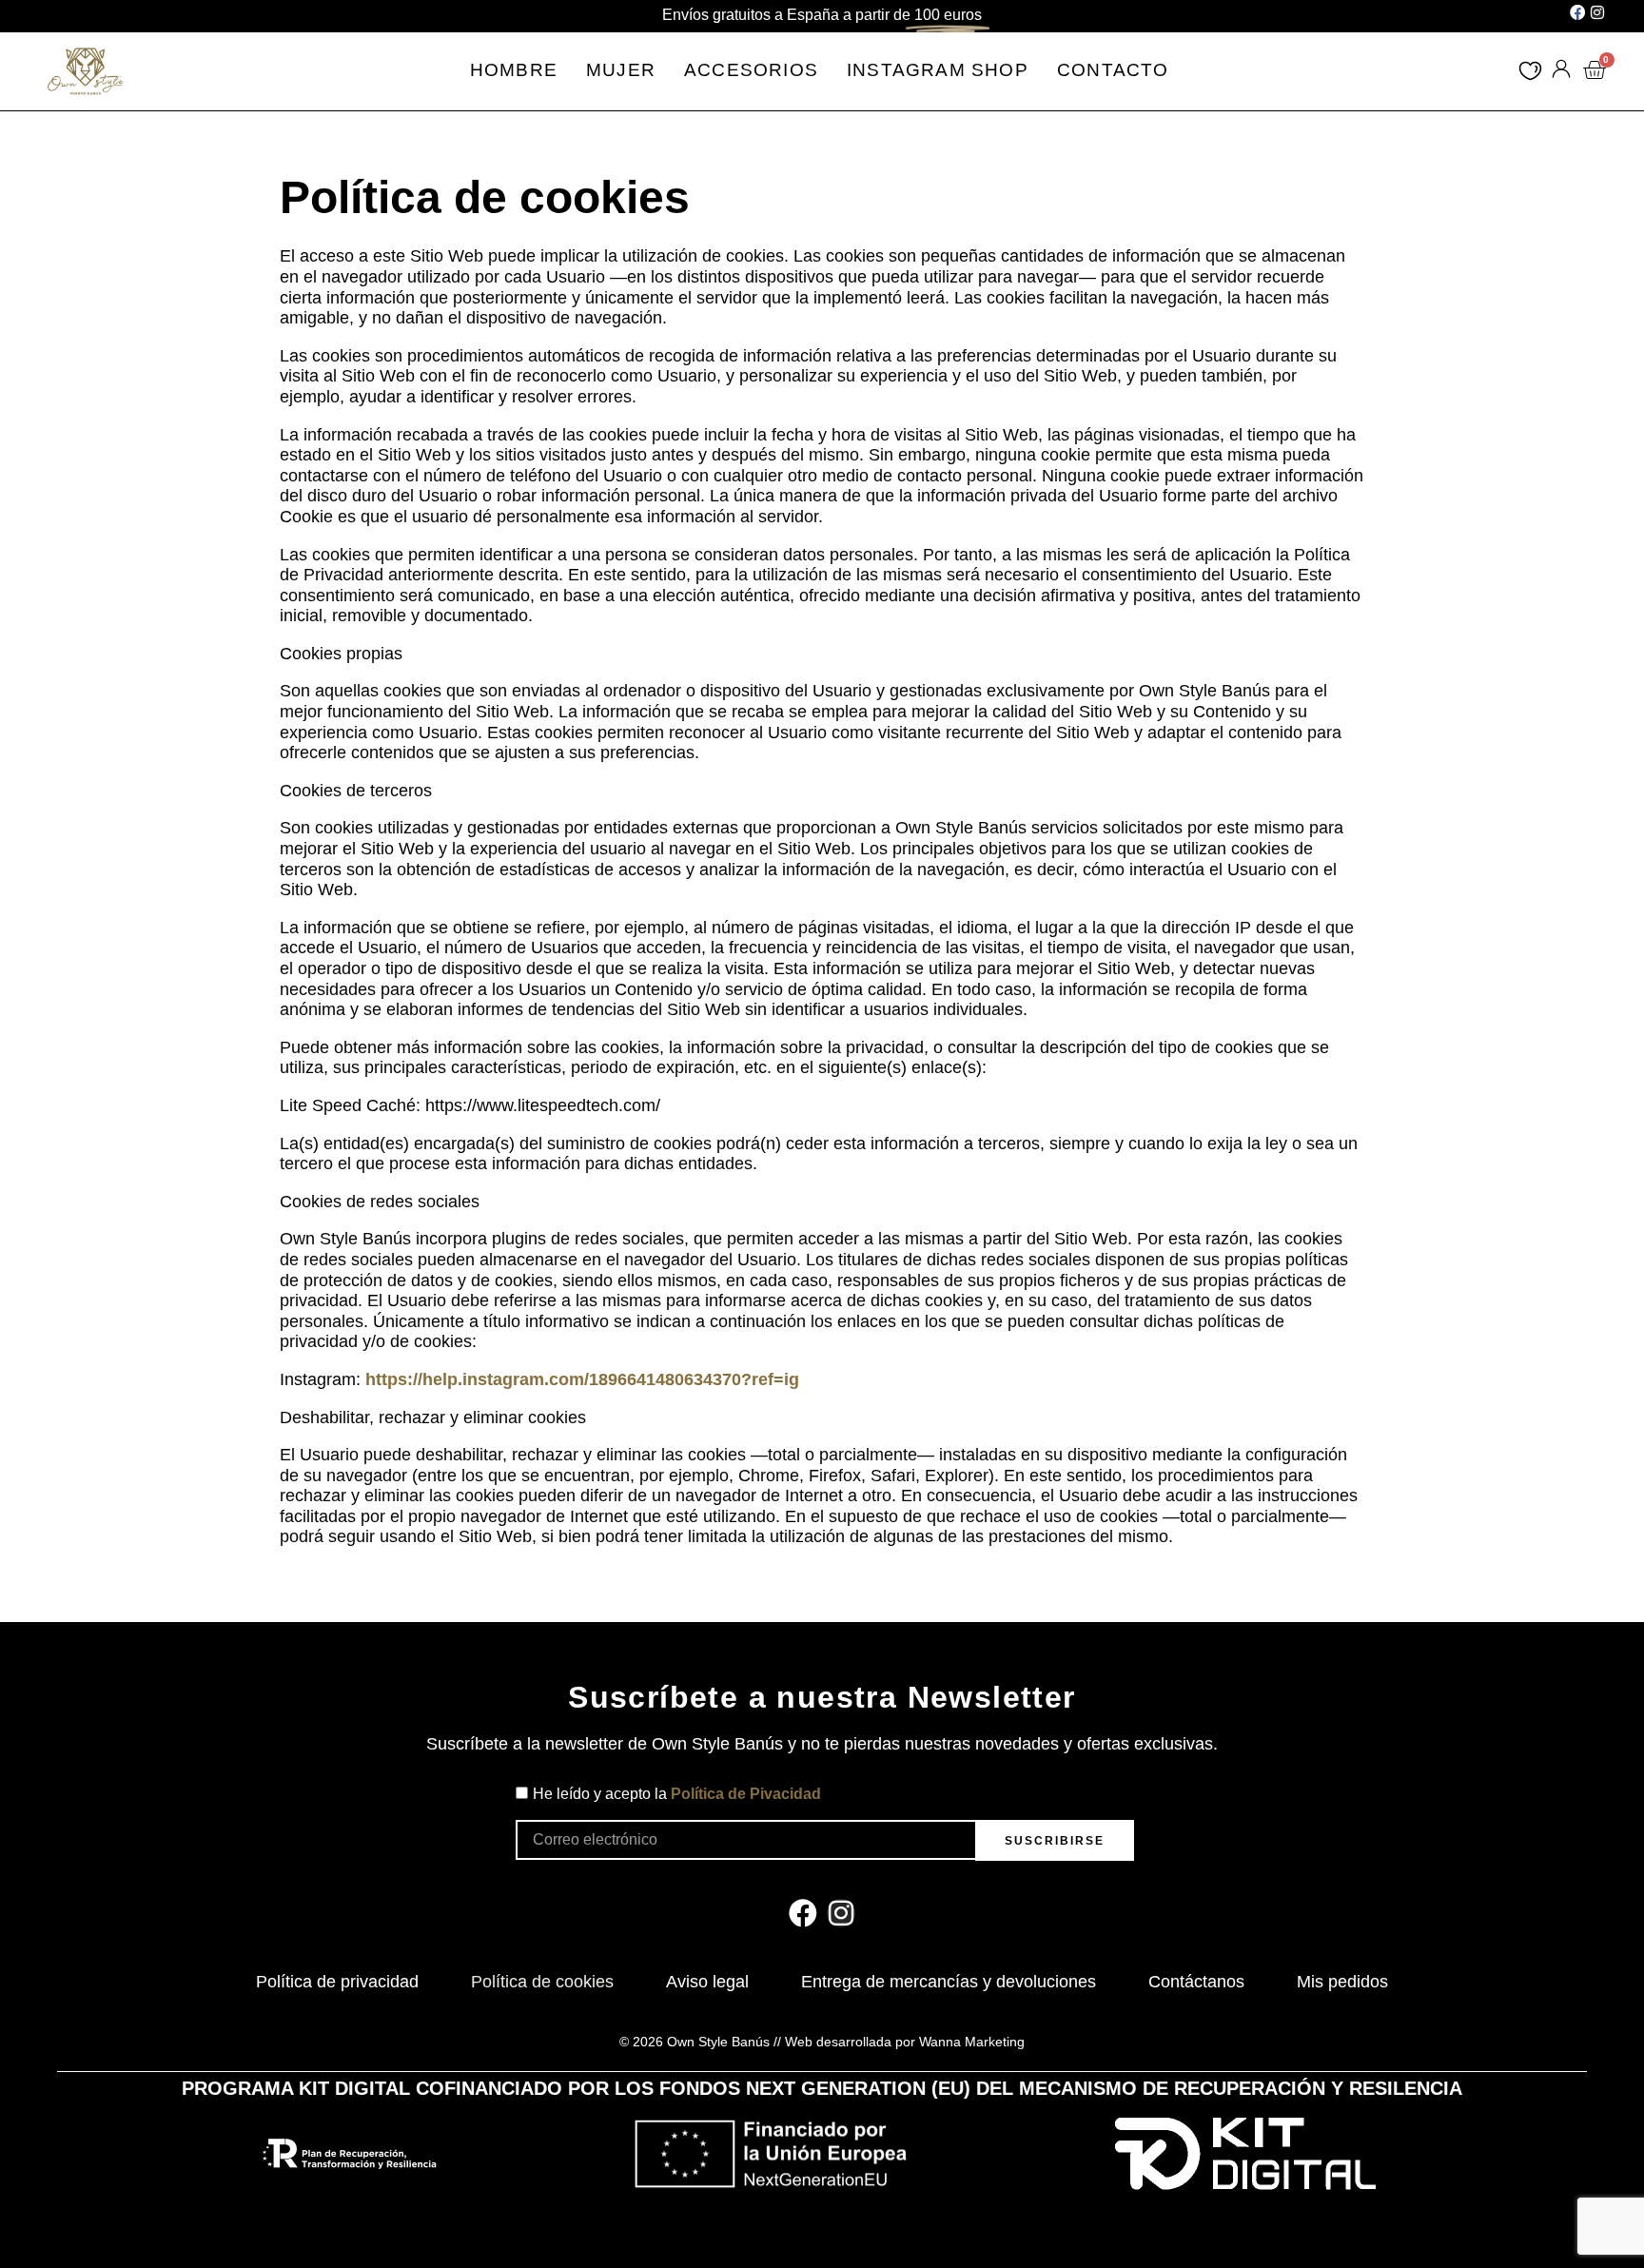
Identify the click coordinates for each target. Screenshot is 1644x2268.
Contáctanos (1196, 1982)
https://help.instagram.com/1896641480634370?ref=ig (582, 1379)
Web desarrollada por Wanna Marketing (905, 2042)
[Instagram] (1597, 12)
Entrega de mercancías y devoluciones (949, 1982)
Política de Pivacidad (746, 1794)
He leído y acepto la (677, 1794)
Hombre (514, 70)
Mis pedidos (1342, 1982)
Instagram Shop (938, 70)
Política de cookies (542, 1982)
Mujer (621, 70)
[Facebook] (1577, 12)
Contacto (1113, 70)
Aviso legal (707, 1982)
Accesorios (751, 70)
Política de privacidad (337, 1982)
